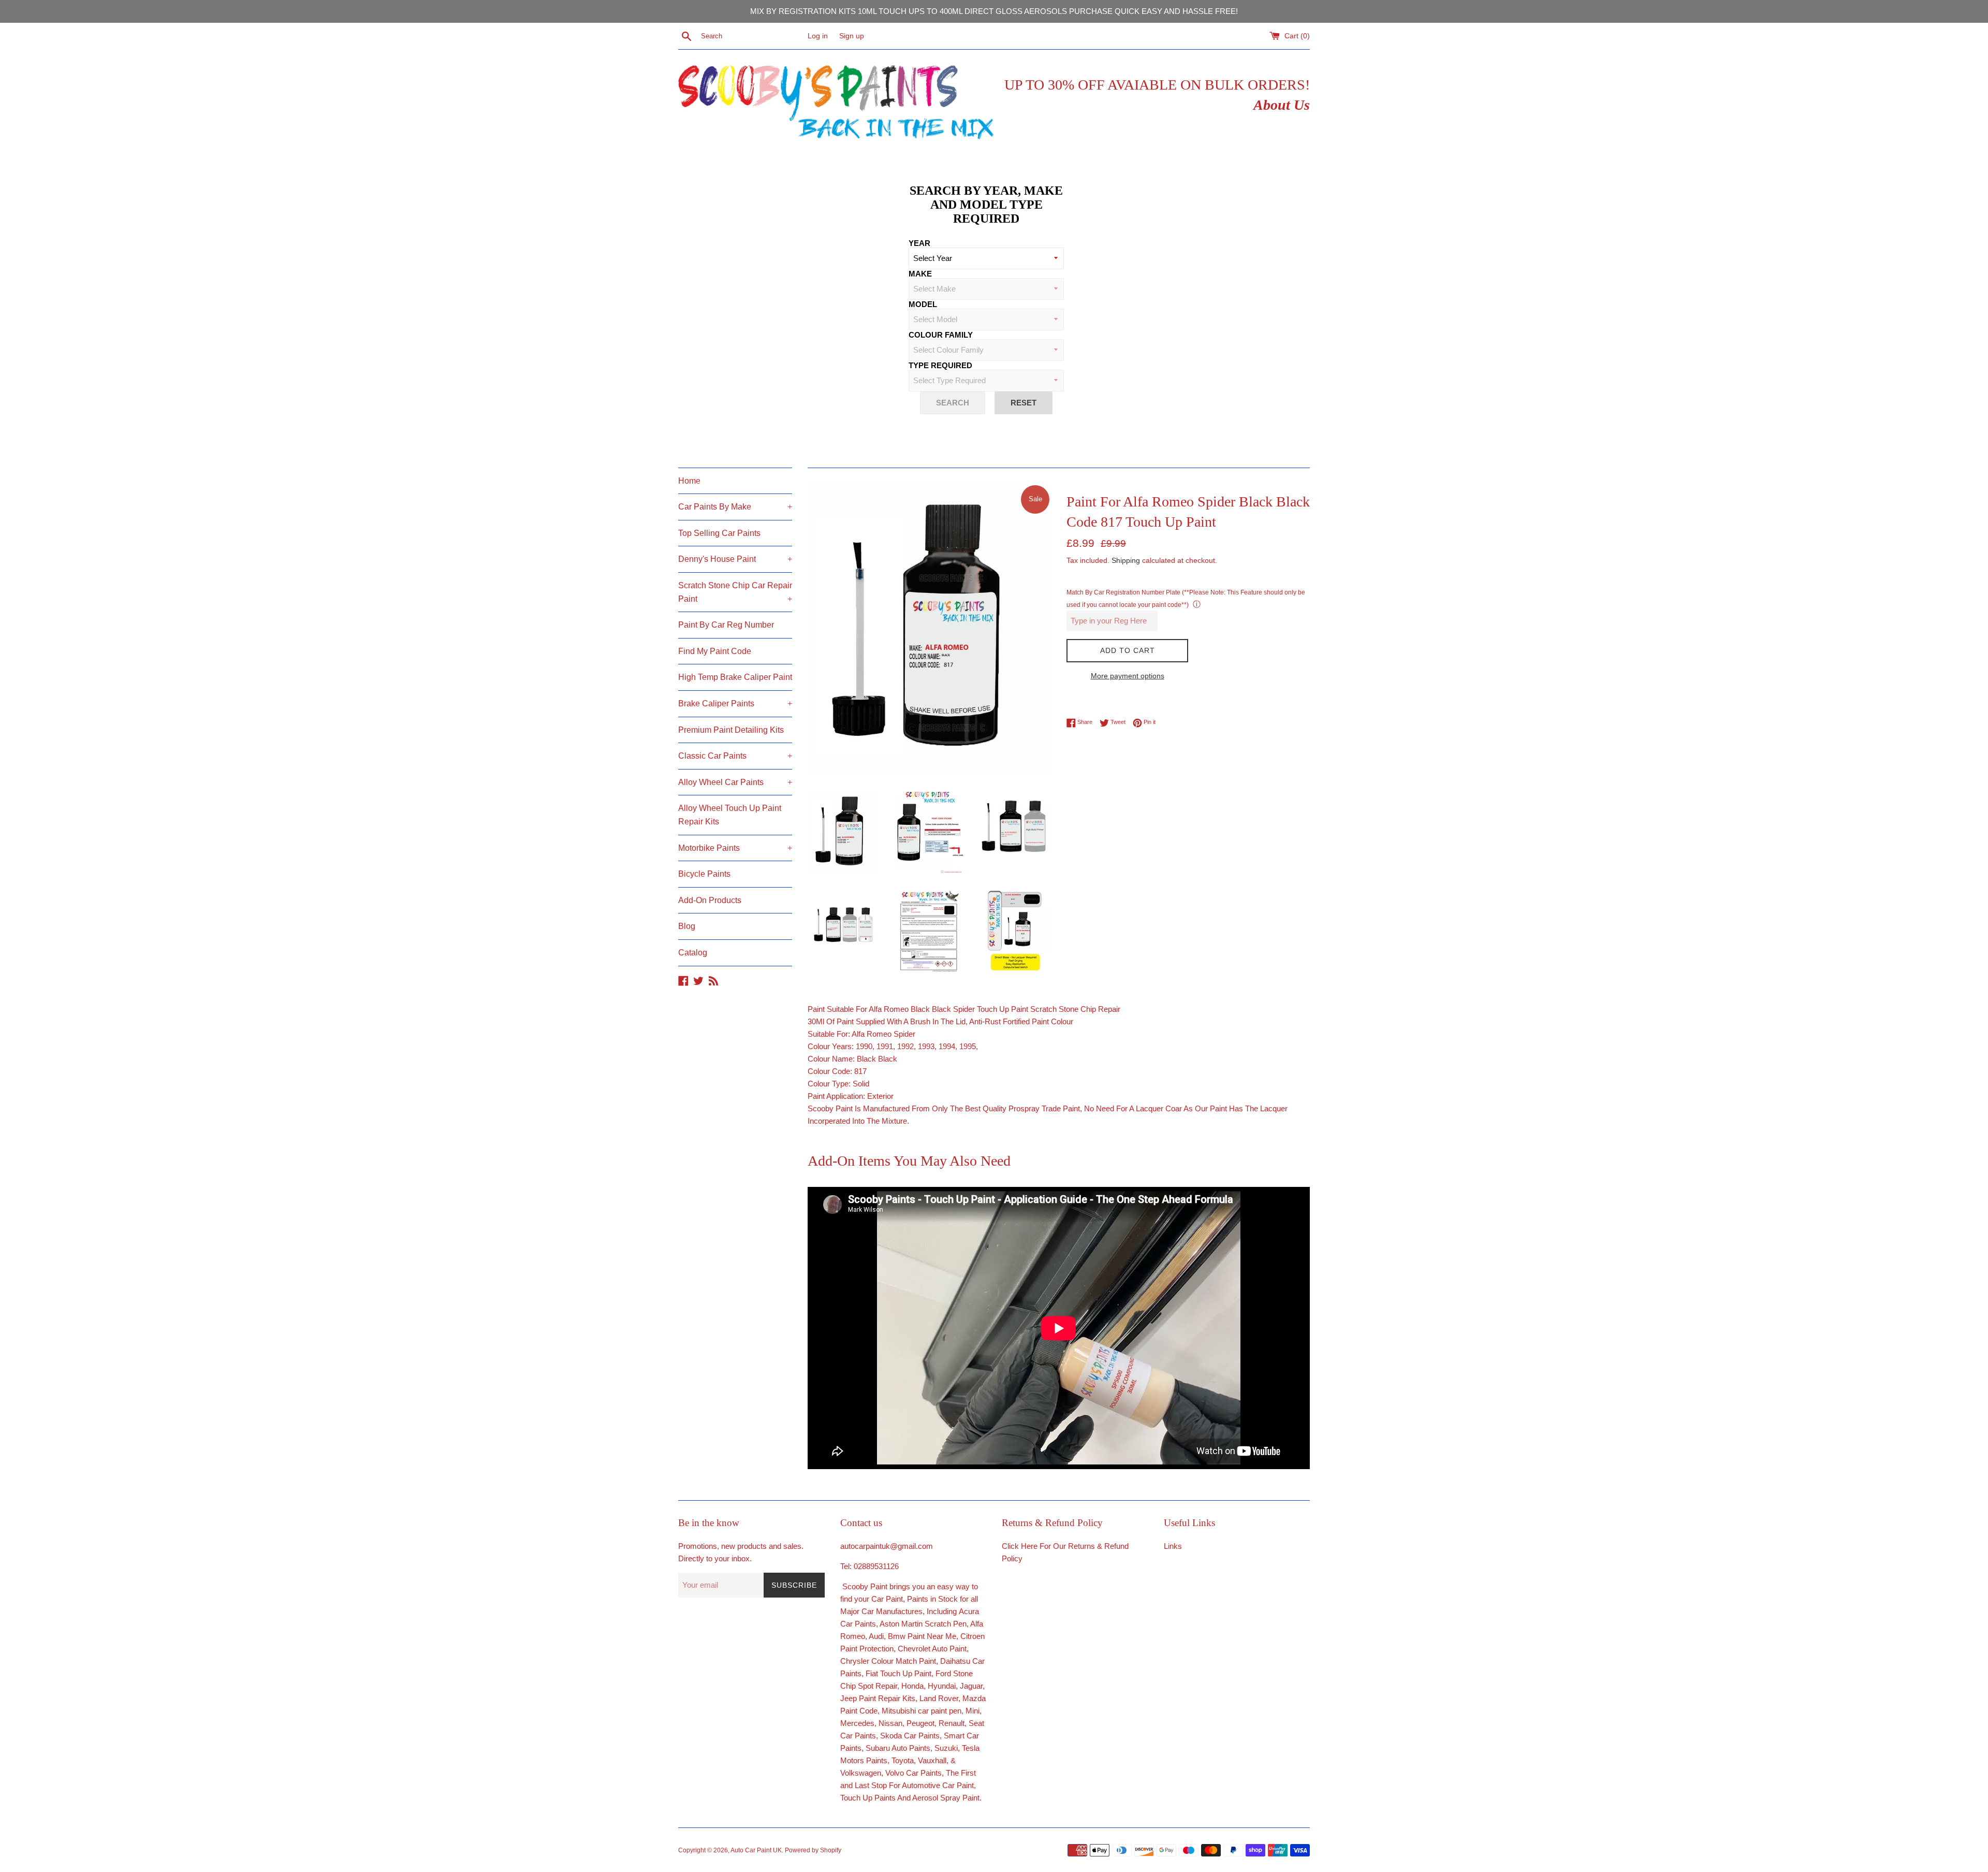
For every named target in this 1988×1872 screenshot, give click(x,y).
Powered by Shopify (813, 1850)
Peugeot (920, 1723)
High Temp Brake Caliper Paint (735, 677)
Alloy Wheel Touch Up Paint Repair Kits (730, 815)
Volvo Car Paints (913, 1773)
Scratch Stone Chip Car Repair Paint (735, 592)
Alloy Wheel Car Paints (735, 782)
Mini (973, 1711)
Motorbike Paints (735, 848)
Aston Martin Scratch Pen (923, 1624)
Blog (687, 926)
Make (920, 274)
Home (689, 481)
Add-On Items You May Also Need (909, 1161)
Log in (818, 36)
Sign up (852, 36)
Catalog (693, 953)
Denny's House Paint (735, 559)
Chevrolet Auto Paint (932, 1649)
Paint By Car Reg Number (726, 625)
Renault (952, 1723)
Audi (876, 1636)
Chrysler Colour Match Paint (888, 1661)
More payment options (1128, 676)
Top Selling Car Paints (719, 533)
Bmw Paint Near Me (922, 1636)
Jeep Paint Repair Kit (876, 1698)
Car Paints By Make (735, 507)
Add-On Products (710, 900)
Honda (912, 1686)
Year (919, 243)
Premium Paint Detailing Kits (731, 730)
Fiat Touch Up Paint (898, 1673)
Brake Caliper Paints (735, 703)
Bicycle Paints (704, 874)
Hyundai (942, 1686)
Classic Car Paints (735, 756)
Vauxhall (932, 1760)
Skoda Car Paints (910, 1736)
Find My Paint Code (715, 651)
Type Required (940, 365)
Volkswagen (861, 1773)
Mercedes (857, 1723)
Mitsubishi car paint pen (922, 1711)
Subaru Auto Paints (898, 1748)
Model (923, 304)
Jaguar (971, 1686)
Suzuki (946, 1748)
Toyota (903, 1760)
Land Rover (939, 1698)
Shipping (1126, 560)
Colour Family (941, 335)
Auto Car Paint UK (756, 1850)
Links (1173, 1546)
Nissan (890, 1723)
